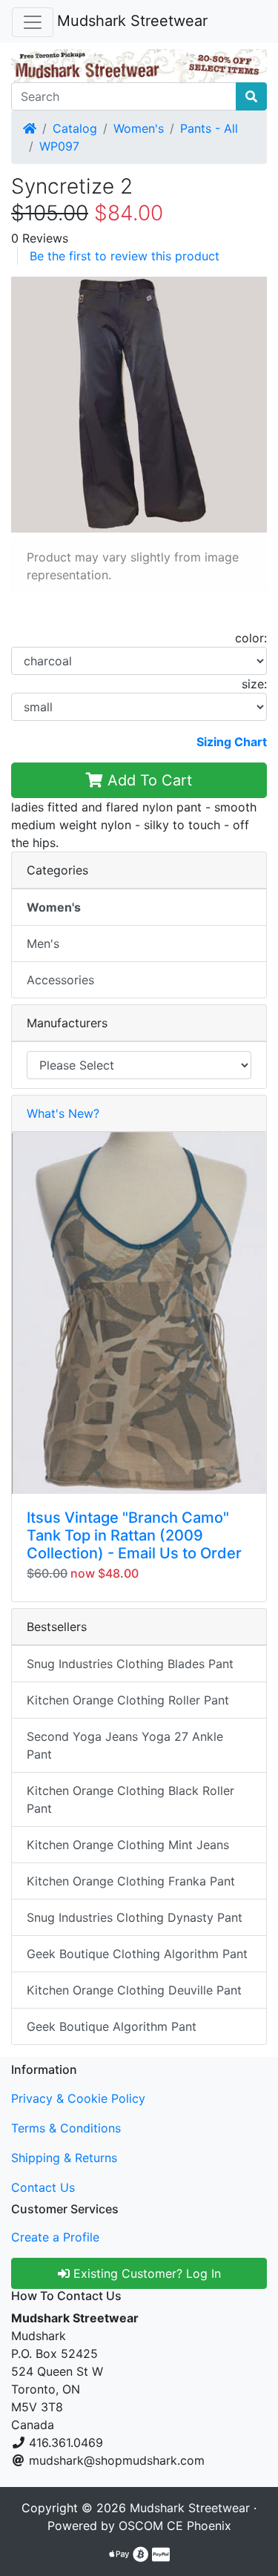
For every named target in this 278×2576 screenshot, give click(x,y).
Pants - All (209, 128)
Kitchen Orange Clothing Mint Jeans (128, 1845)
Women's (139, 128)
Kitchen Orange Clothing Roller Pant (128, 1700)
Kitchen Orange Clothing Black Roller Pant (130, 1799)
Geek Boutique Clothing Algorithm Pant (137, 1954)
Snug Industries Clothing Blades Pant (130, 1664)
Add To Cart (148, 780)
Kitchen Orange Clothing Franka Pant (131, 1881)
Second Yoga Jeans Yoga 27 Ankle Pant (125, 1745)
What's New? (63, 1113)
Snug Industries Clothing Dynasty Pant (135, 1917)
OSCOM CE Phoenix (175, 2526)
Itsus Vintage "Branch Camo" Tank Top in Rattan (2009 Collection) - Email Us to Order (134, 1535)
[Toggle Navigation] (33, 22)
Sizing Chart (232, 742)
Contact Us (43, 2187)
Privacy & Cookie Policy (78, 2098)
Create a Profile (55, 2237)
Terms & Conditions (66, 2128)
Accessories (60, 980)
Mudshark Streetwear (132, 21)
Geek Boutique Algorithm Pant (112, 2026)
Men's (43, 943)
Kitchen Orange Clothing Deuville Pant (134, 1990)
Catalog (75, 128)
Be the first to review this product (125, 256)
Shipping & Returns (64, 2158)
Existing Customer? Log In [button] (145, 2273)
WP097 (59, 146)
